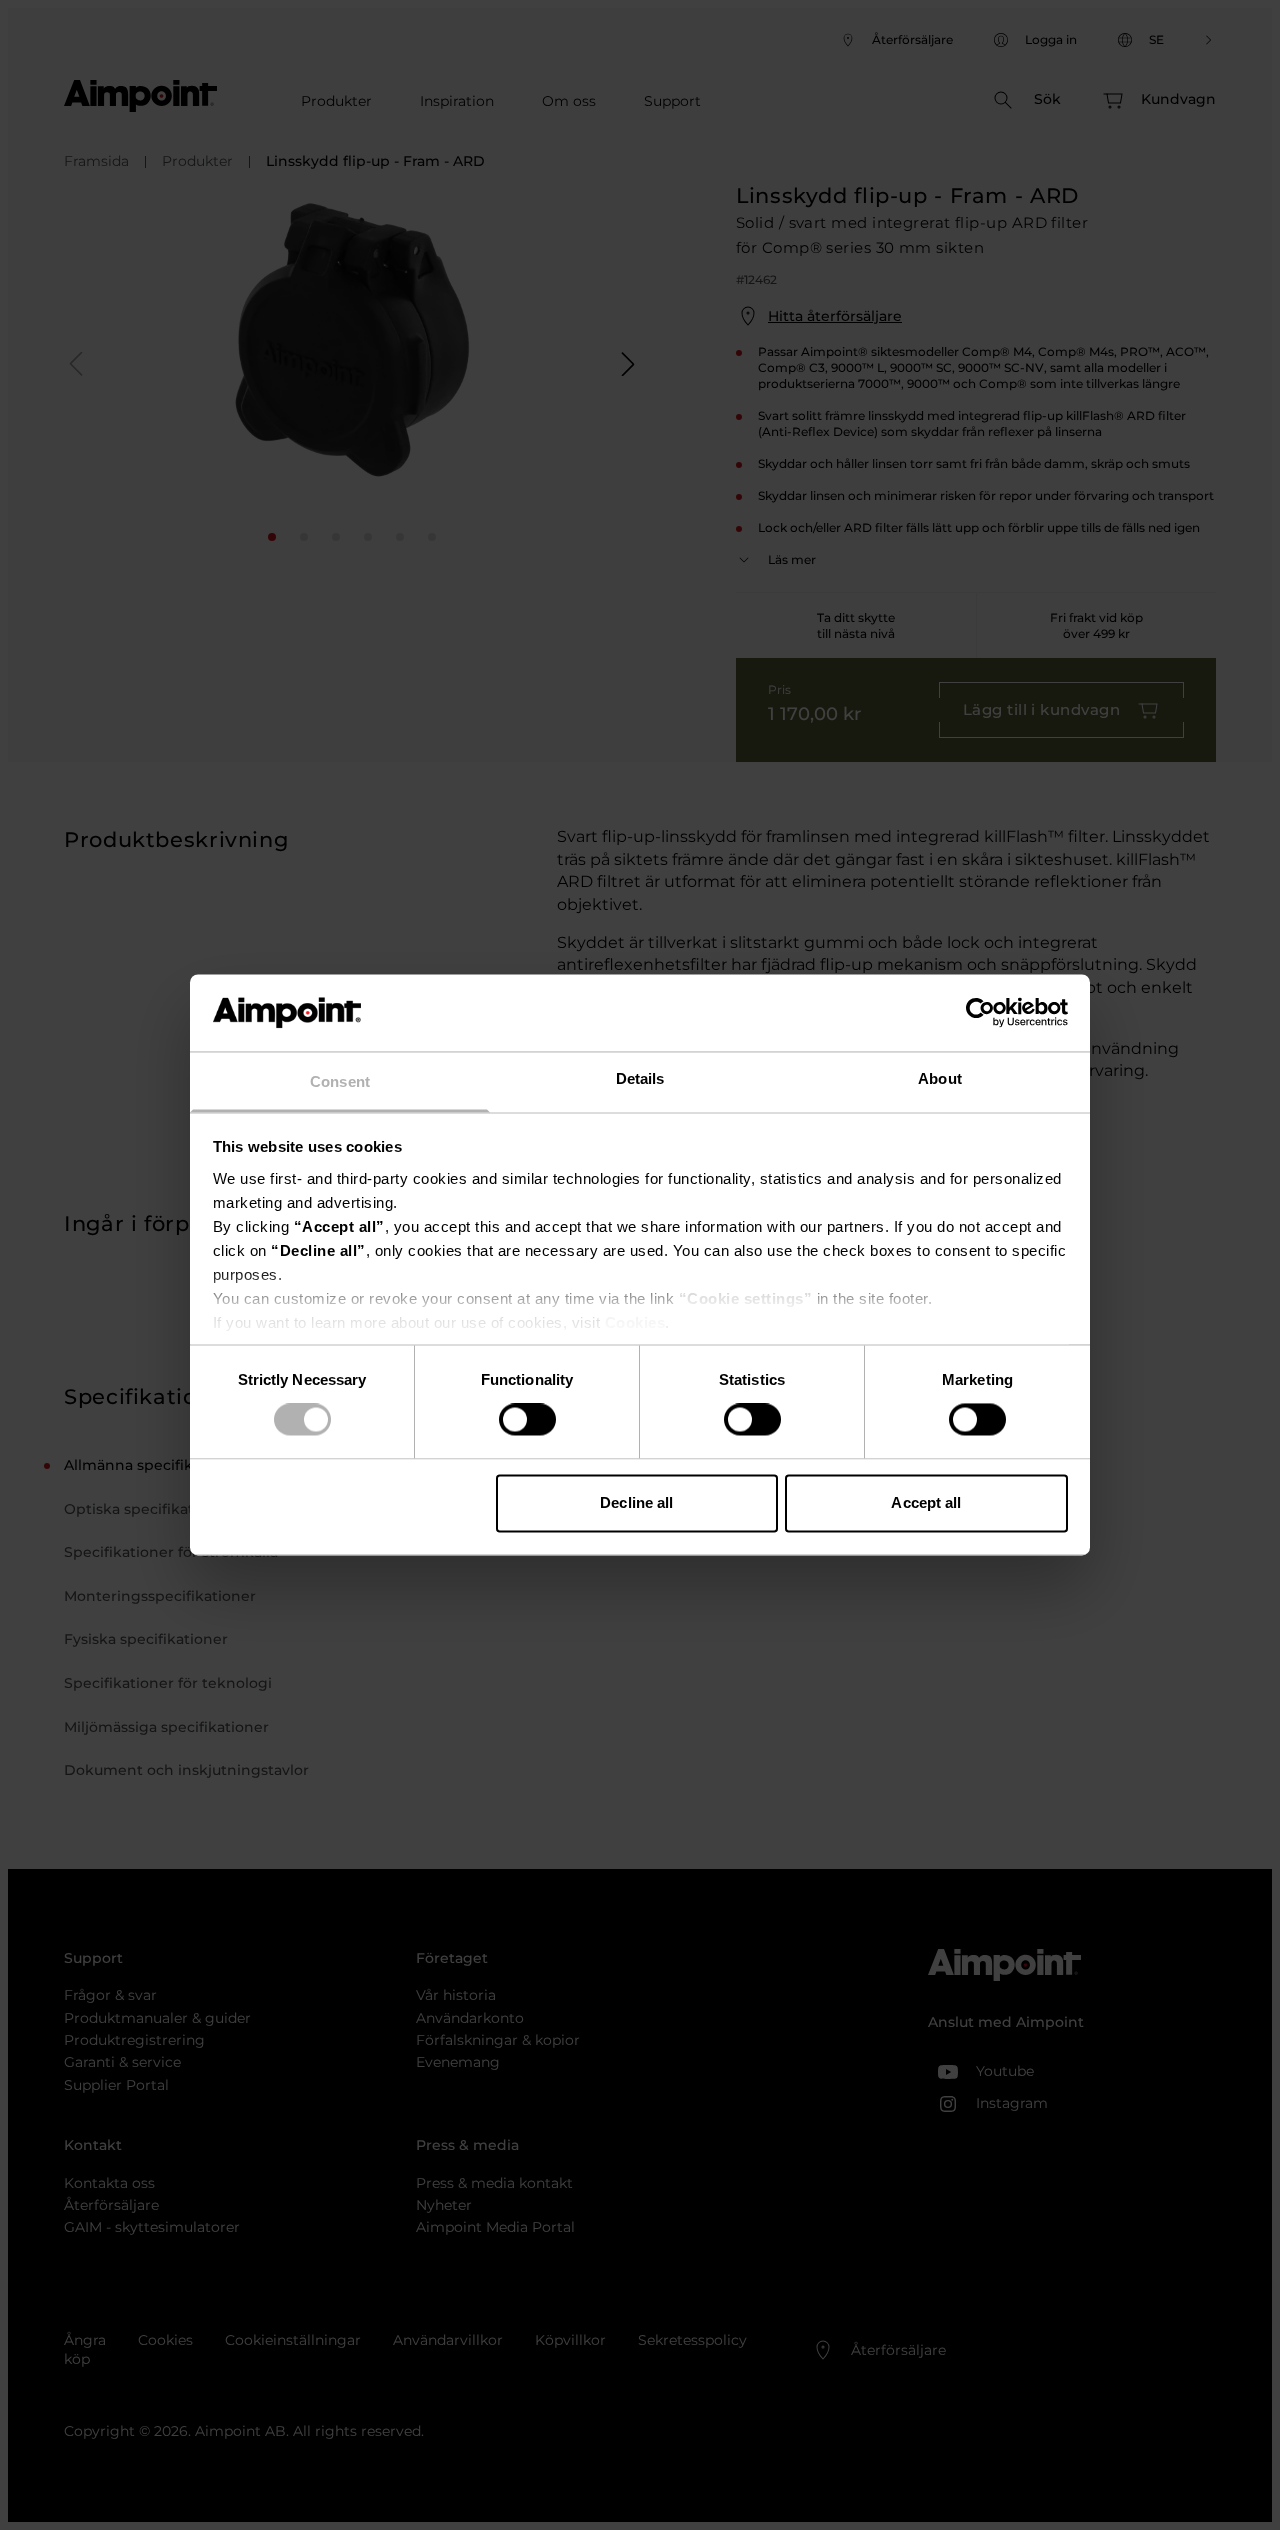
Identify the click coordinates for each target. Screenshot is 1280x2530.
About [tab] (940, 1078)
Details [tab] (640, 1078)
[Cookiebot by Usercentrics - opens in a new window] (980, 1013)
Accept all (926, 1502)
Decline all (636, 1502)
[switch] (527, 1420)
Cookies (635, 1322)
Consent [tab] (340, 1081)
